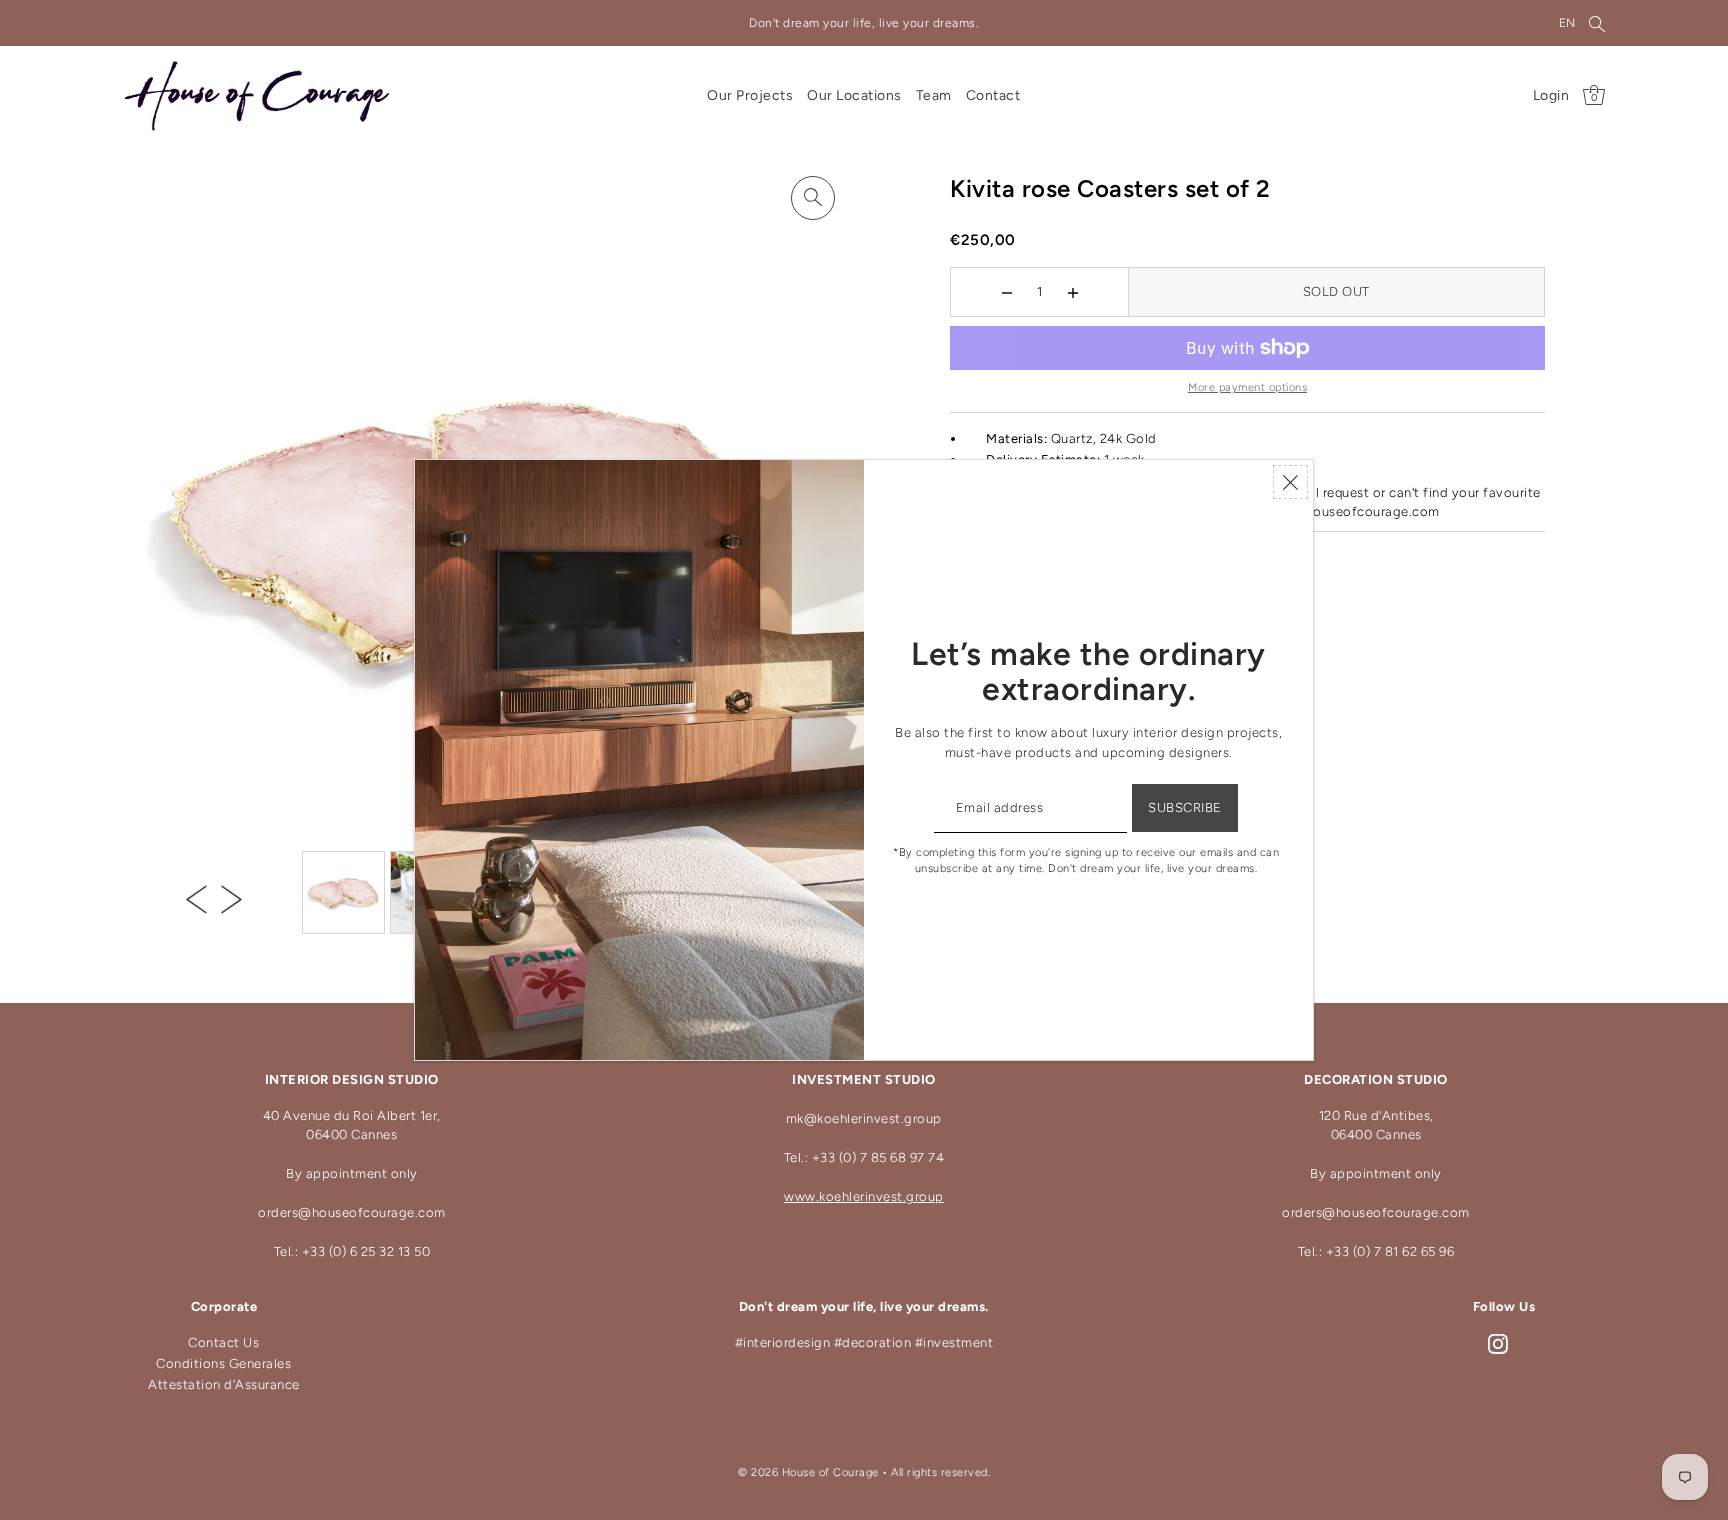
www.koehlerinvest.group (864, 1196)
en (1567, 23)
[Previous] (196, 899)
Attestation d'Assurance (224, 1384)
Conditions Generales (223, 1363)
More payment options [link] (1247, 387)
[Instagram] (1498, 1343)
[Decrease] (1006, 292)
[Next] (231, 899)
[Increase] (1072, 292)
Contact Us (223, 1342)
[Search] (1598, 23)
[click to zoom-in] (813, 198)
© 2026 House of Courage (808, 1472)
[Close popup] (1290, 482)
